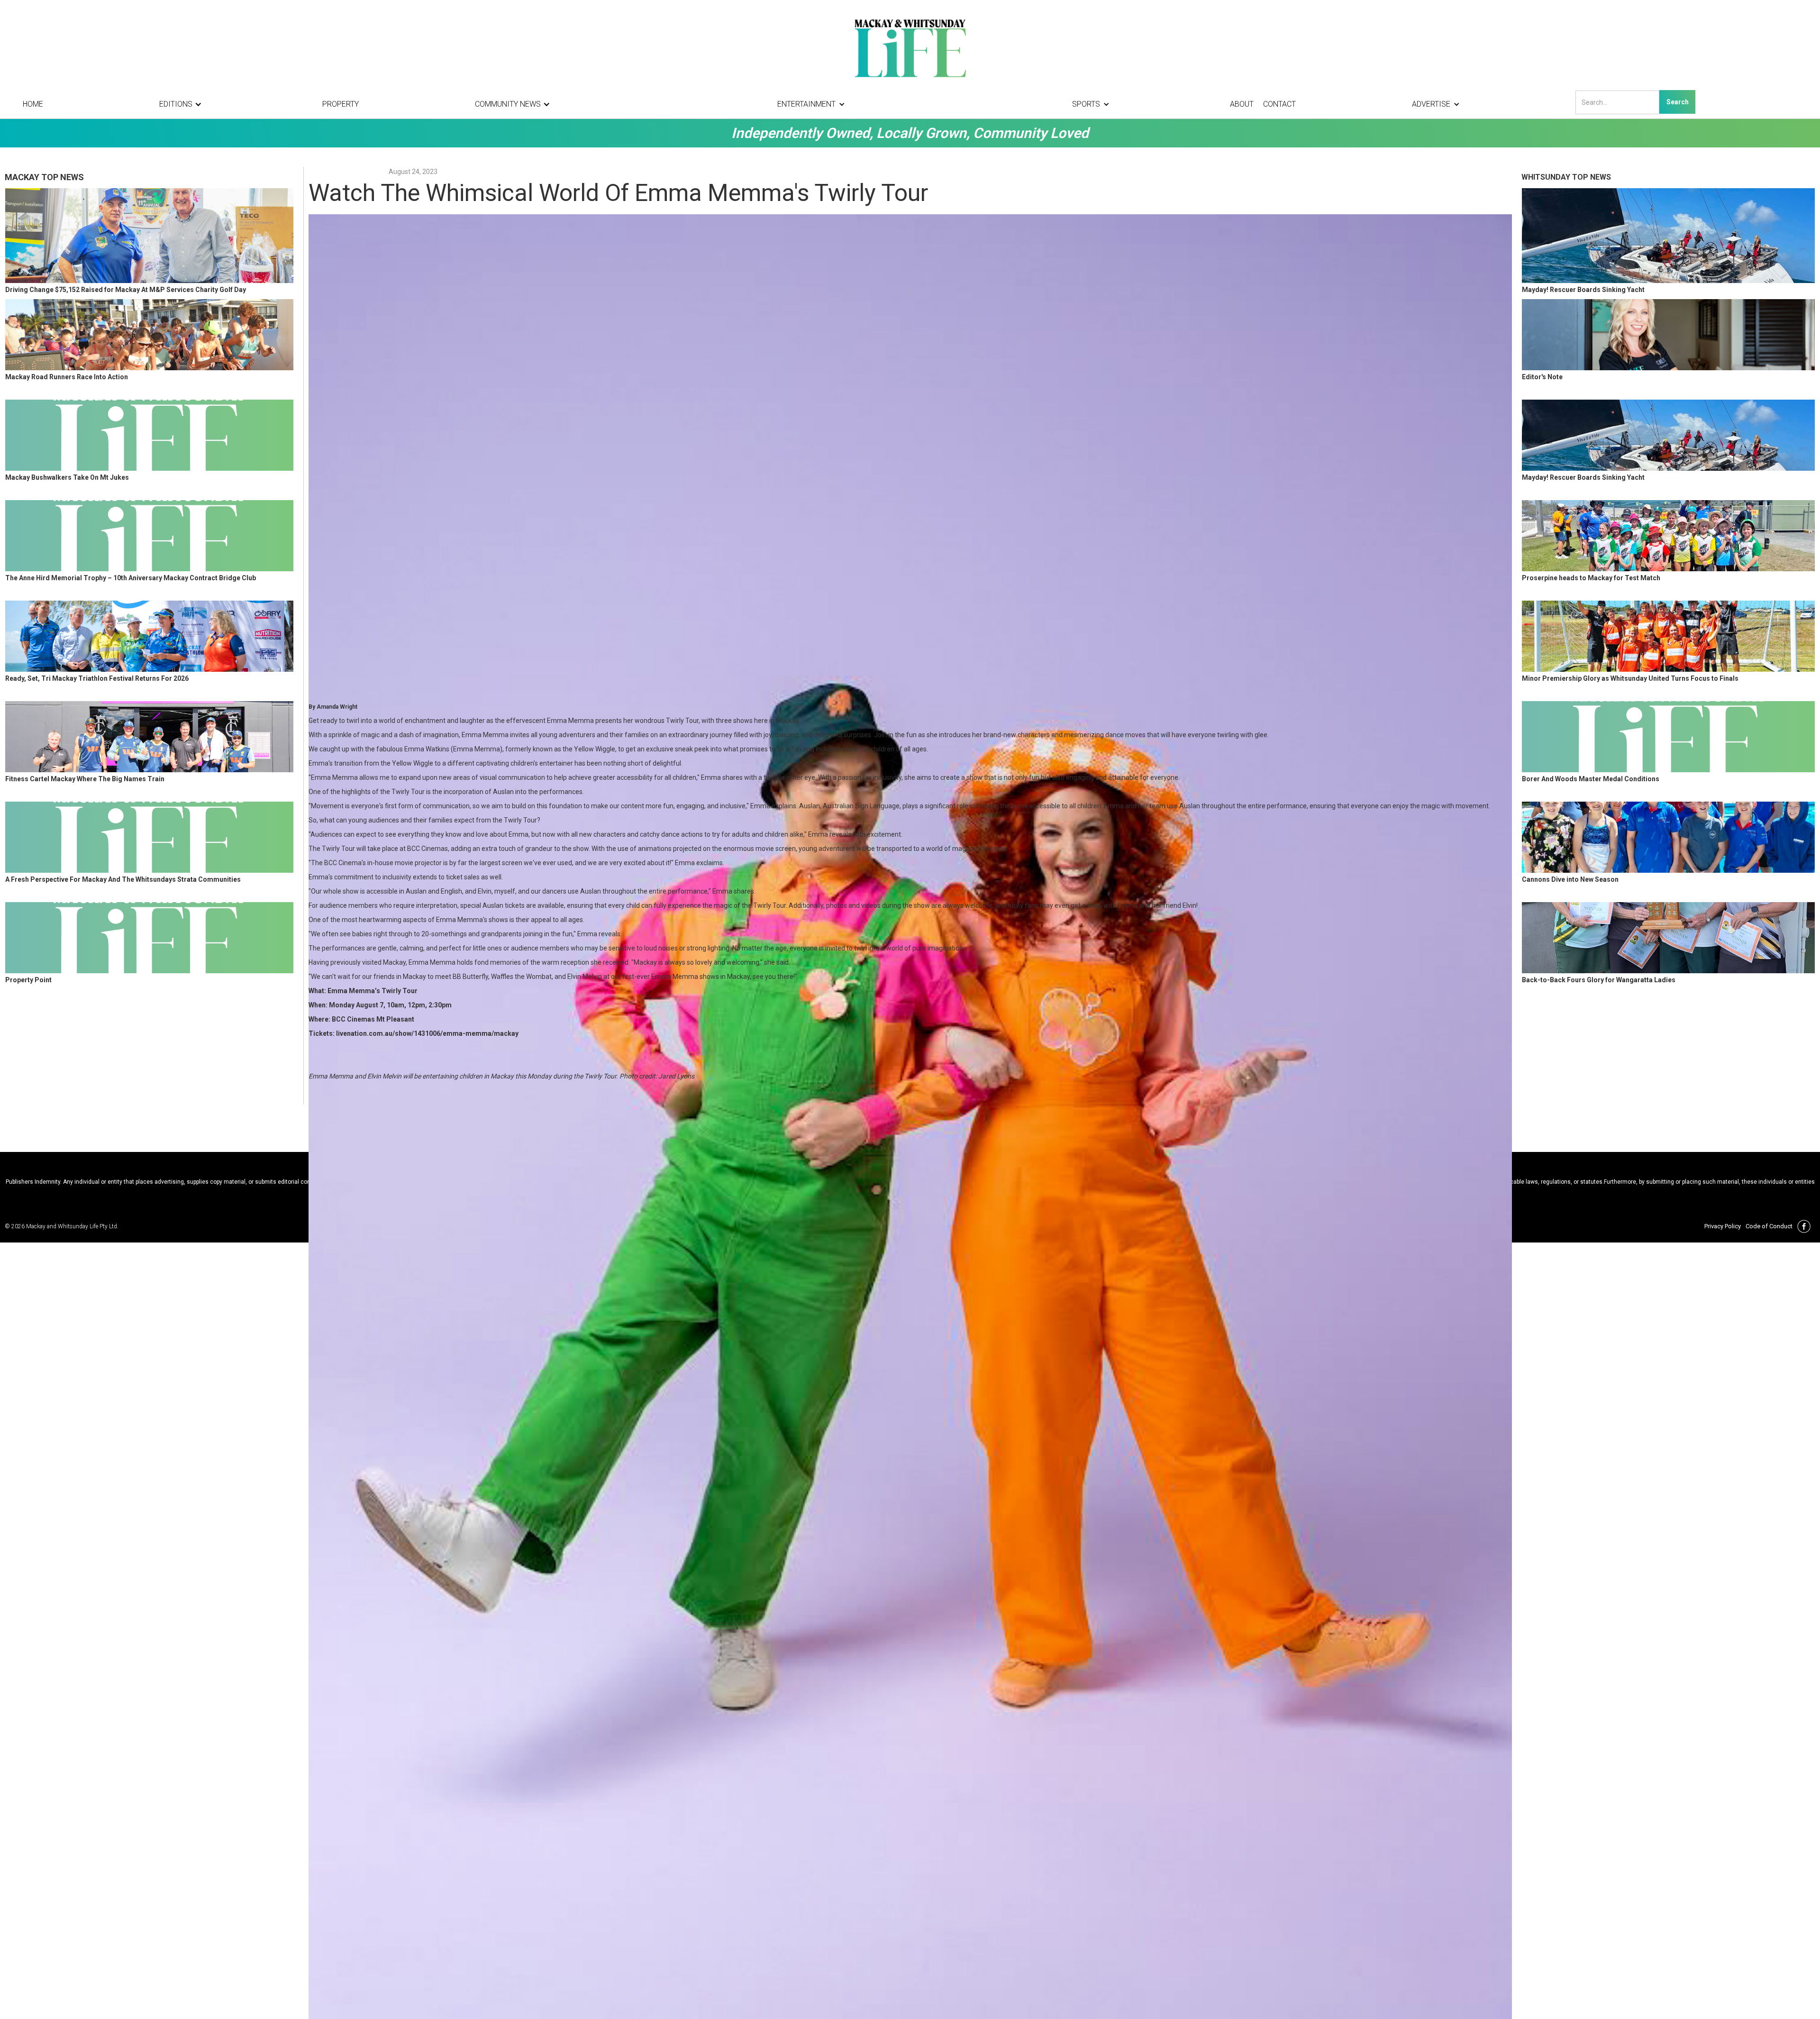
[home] (910, 47)
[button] (183, 104)
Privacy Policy (1723, 1226)
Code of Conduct (1769, 1226)
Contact (1279, 104)
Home (33, 104)
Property (341, 104)
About (1242, 104)
